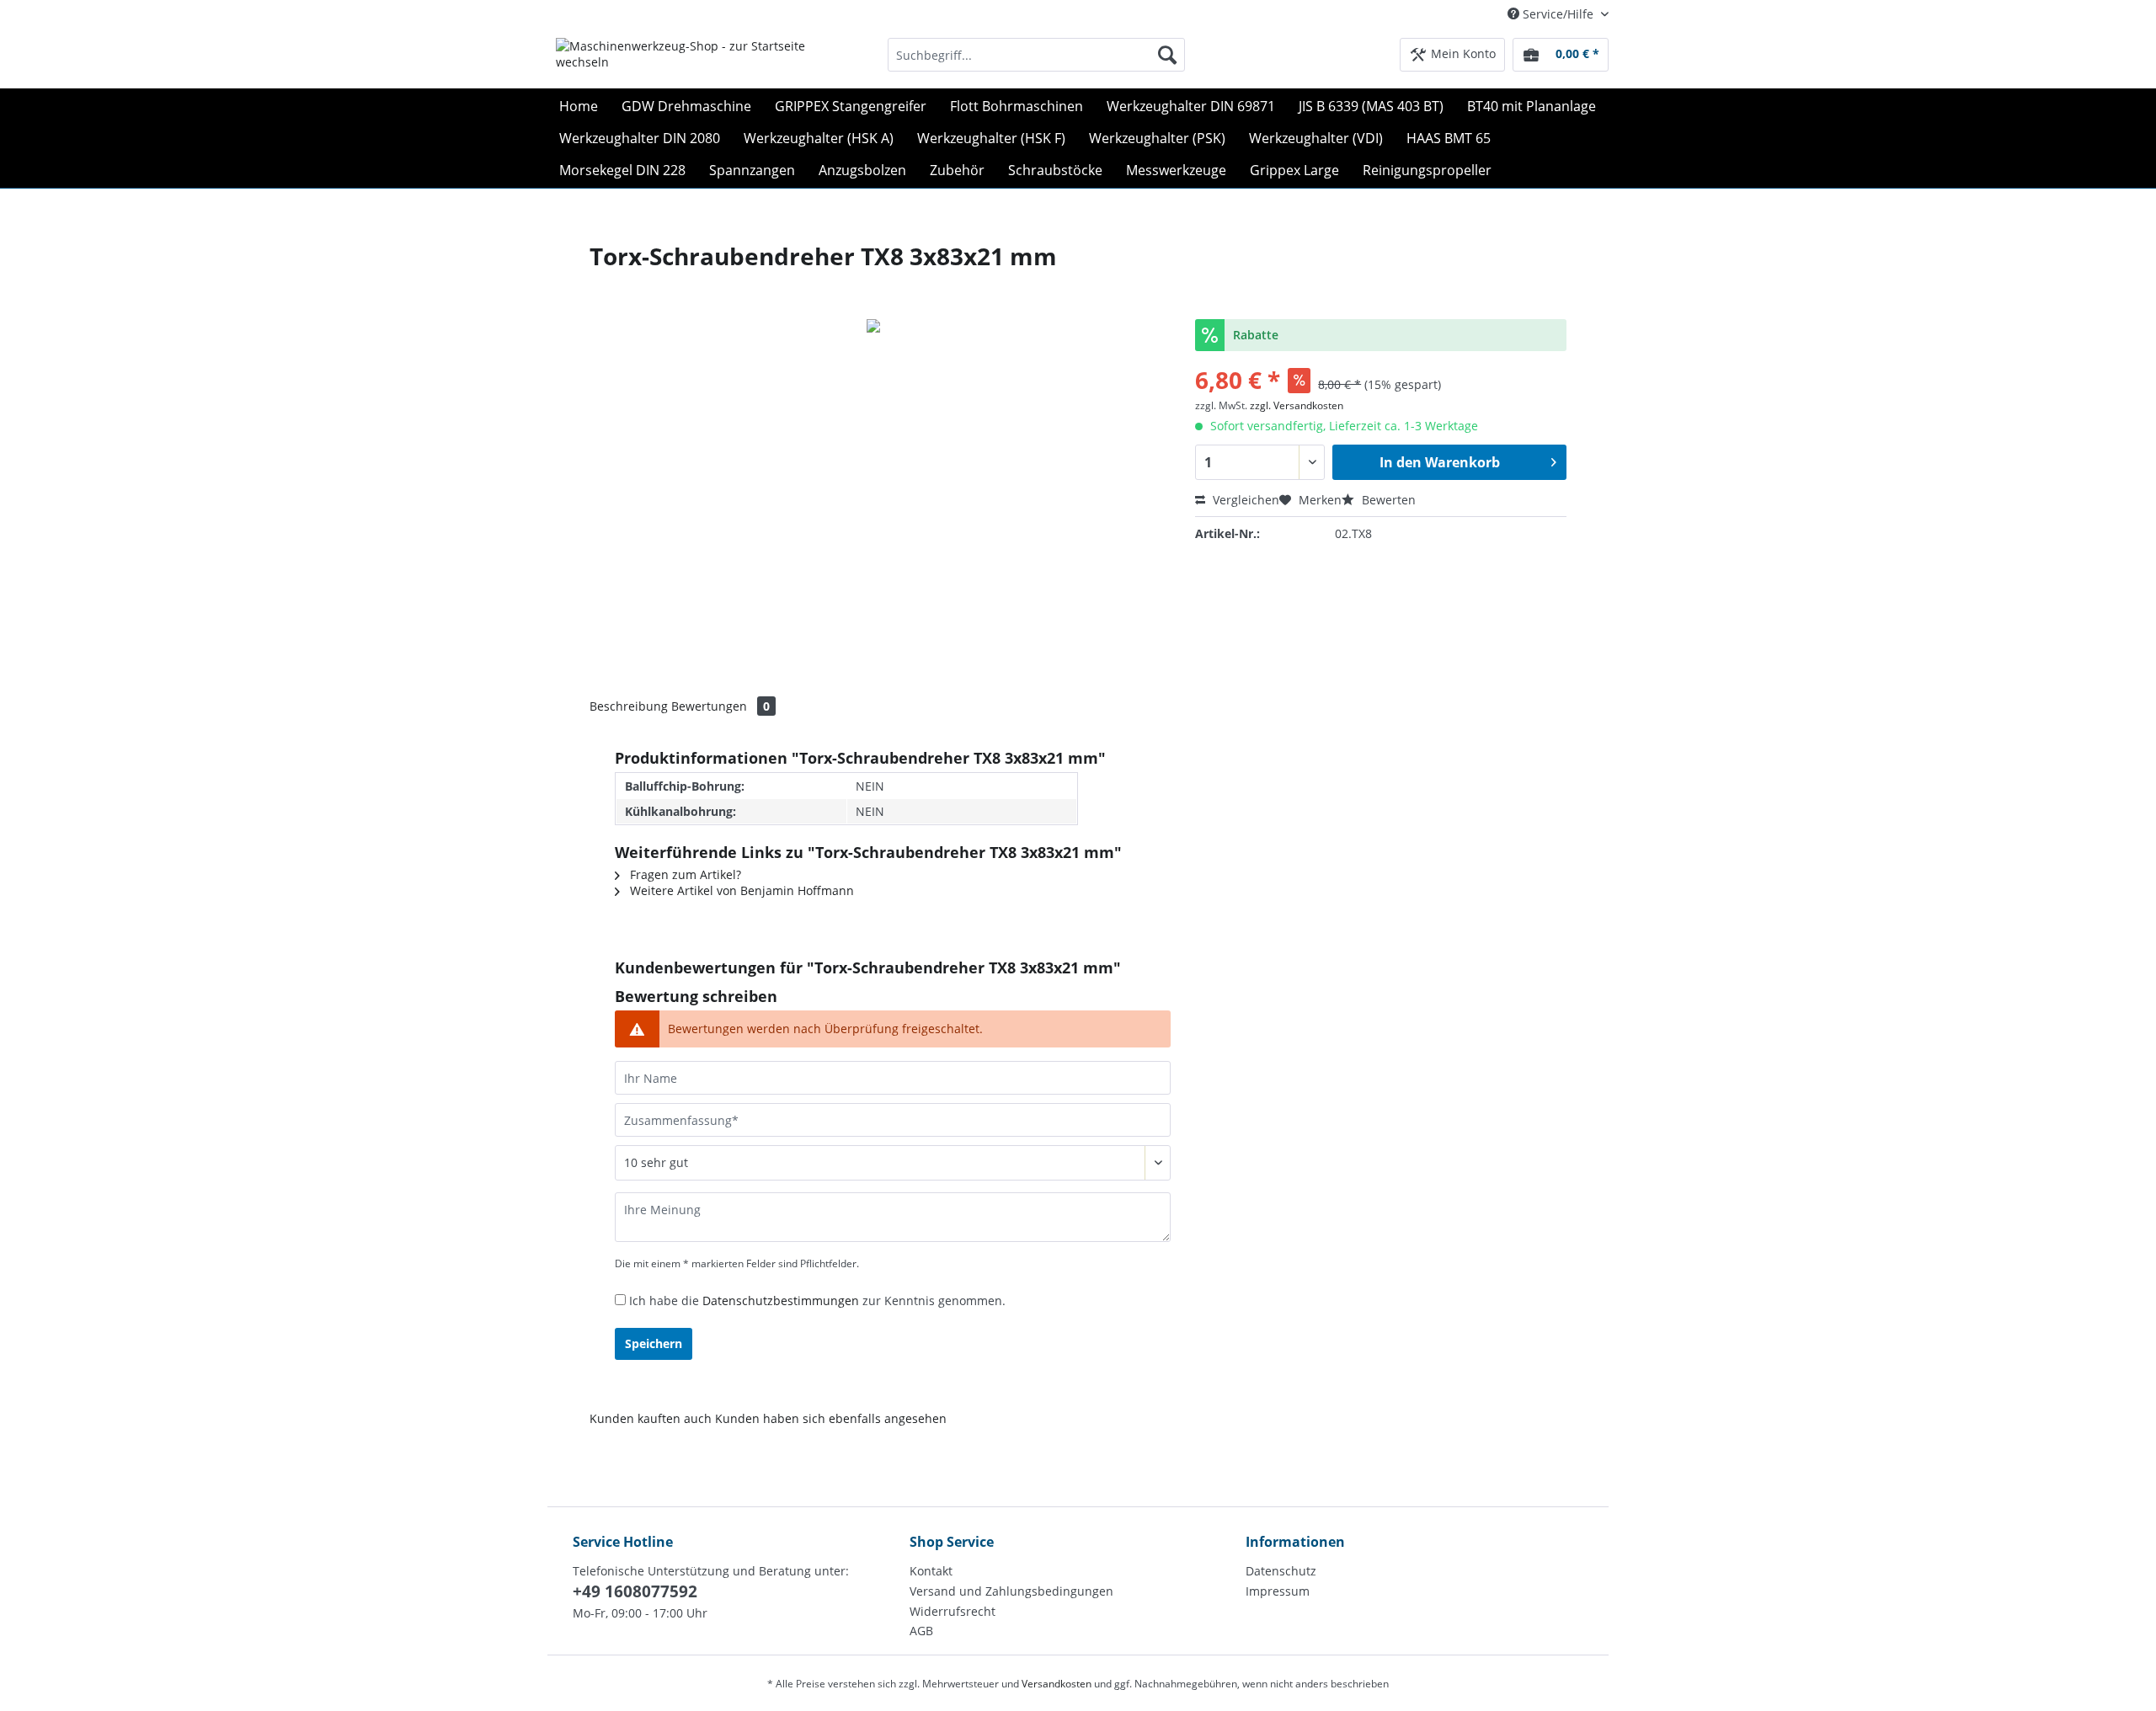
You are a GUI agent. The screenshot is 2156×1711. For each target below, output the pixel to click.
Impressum (1278, 1591)
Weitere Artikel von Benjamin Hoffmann (740, 890)
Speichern (654, 1343)
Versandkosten (1057, 1684)
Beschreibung (629, 706)
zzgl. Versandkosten (1297, 405)
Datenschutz (1281, 1571)
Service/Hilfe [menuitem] (1558, 14)
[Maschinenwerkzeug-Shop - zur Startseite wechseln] (683, 59)
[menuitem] (1036, 63)
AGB (921, 1631)
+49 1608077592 (635, 1591)
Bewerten (1387, 500)
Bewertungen (720, 706)
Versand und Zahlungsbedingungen (1011, 1591)
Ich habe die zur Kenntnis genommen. (817, 1301)
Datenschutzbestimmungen (781, 1301)
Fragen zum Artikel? (684, 874)
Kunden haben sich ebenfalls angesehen (831, 1418)
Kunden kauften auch (651, 1418)
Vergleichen (1244, 500)
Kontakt (931, 1571)
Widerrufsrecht (953, 1611)
